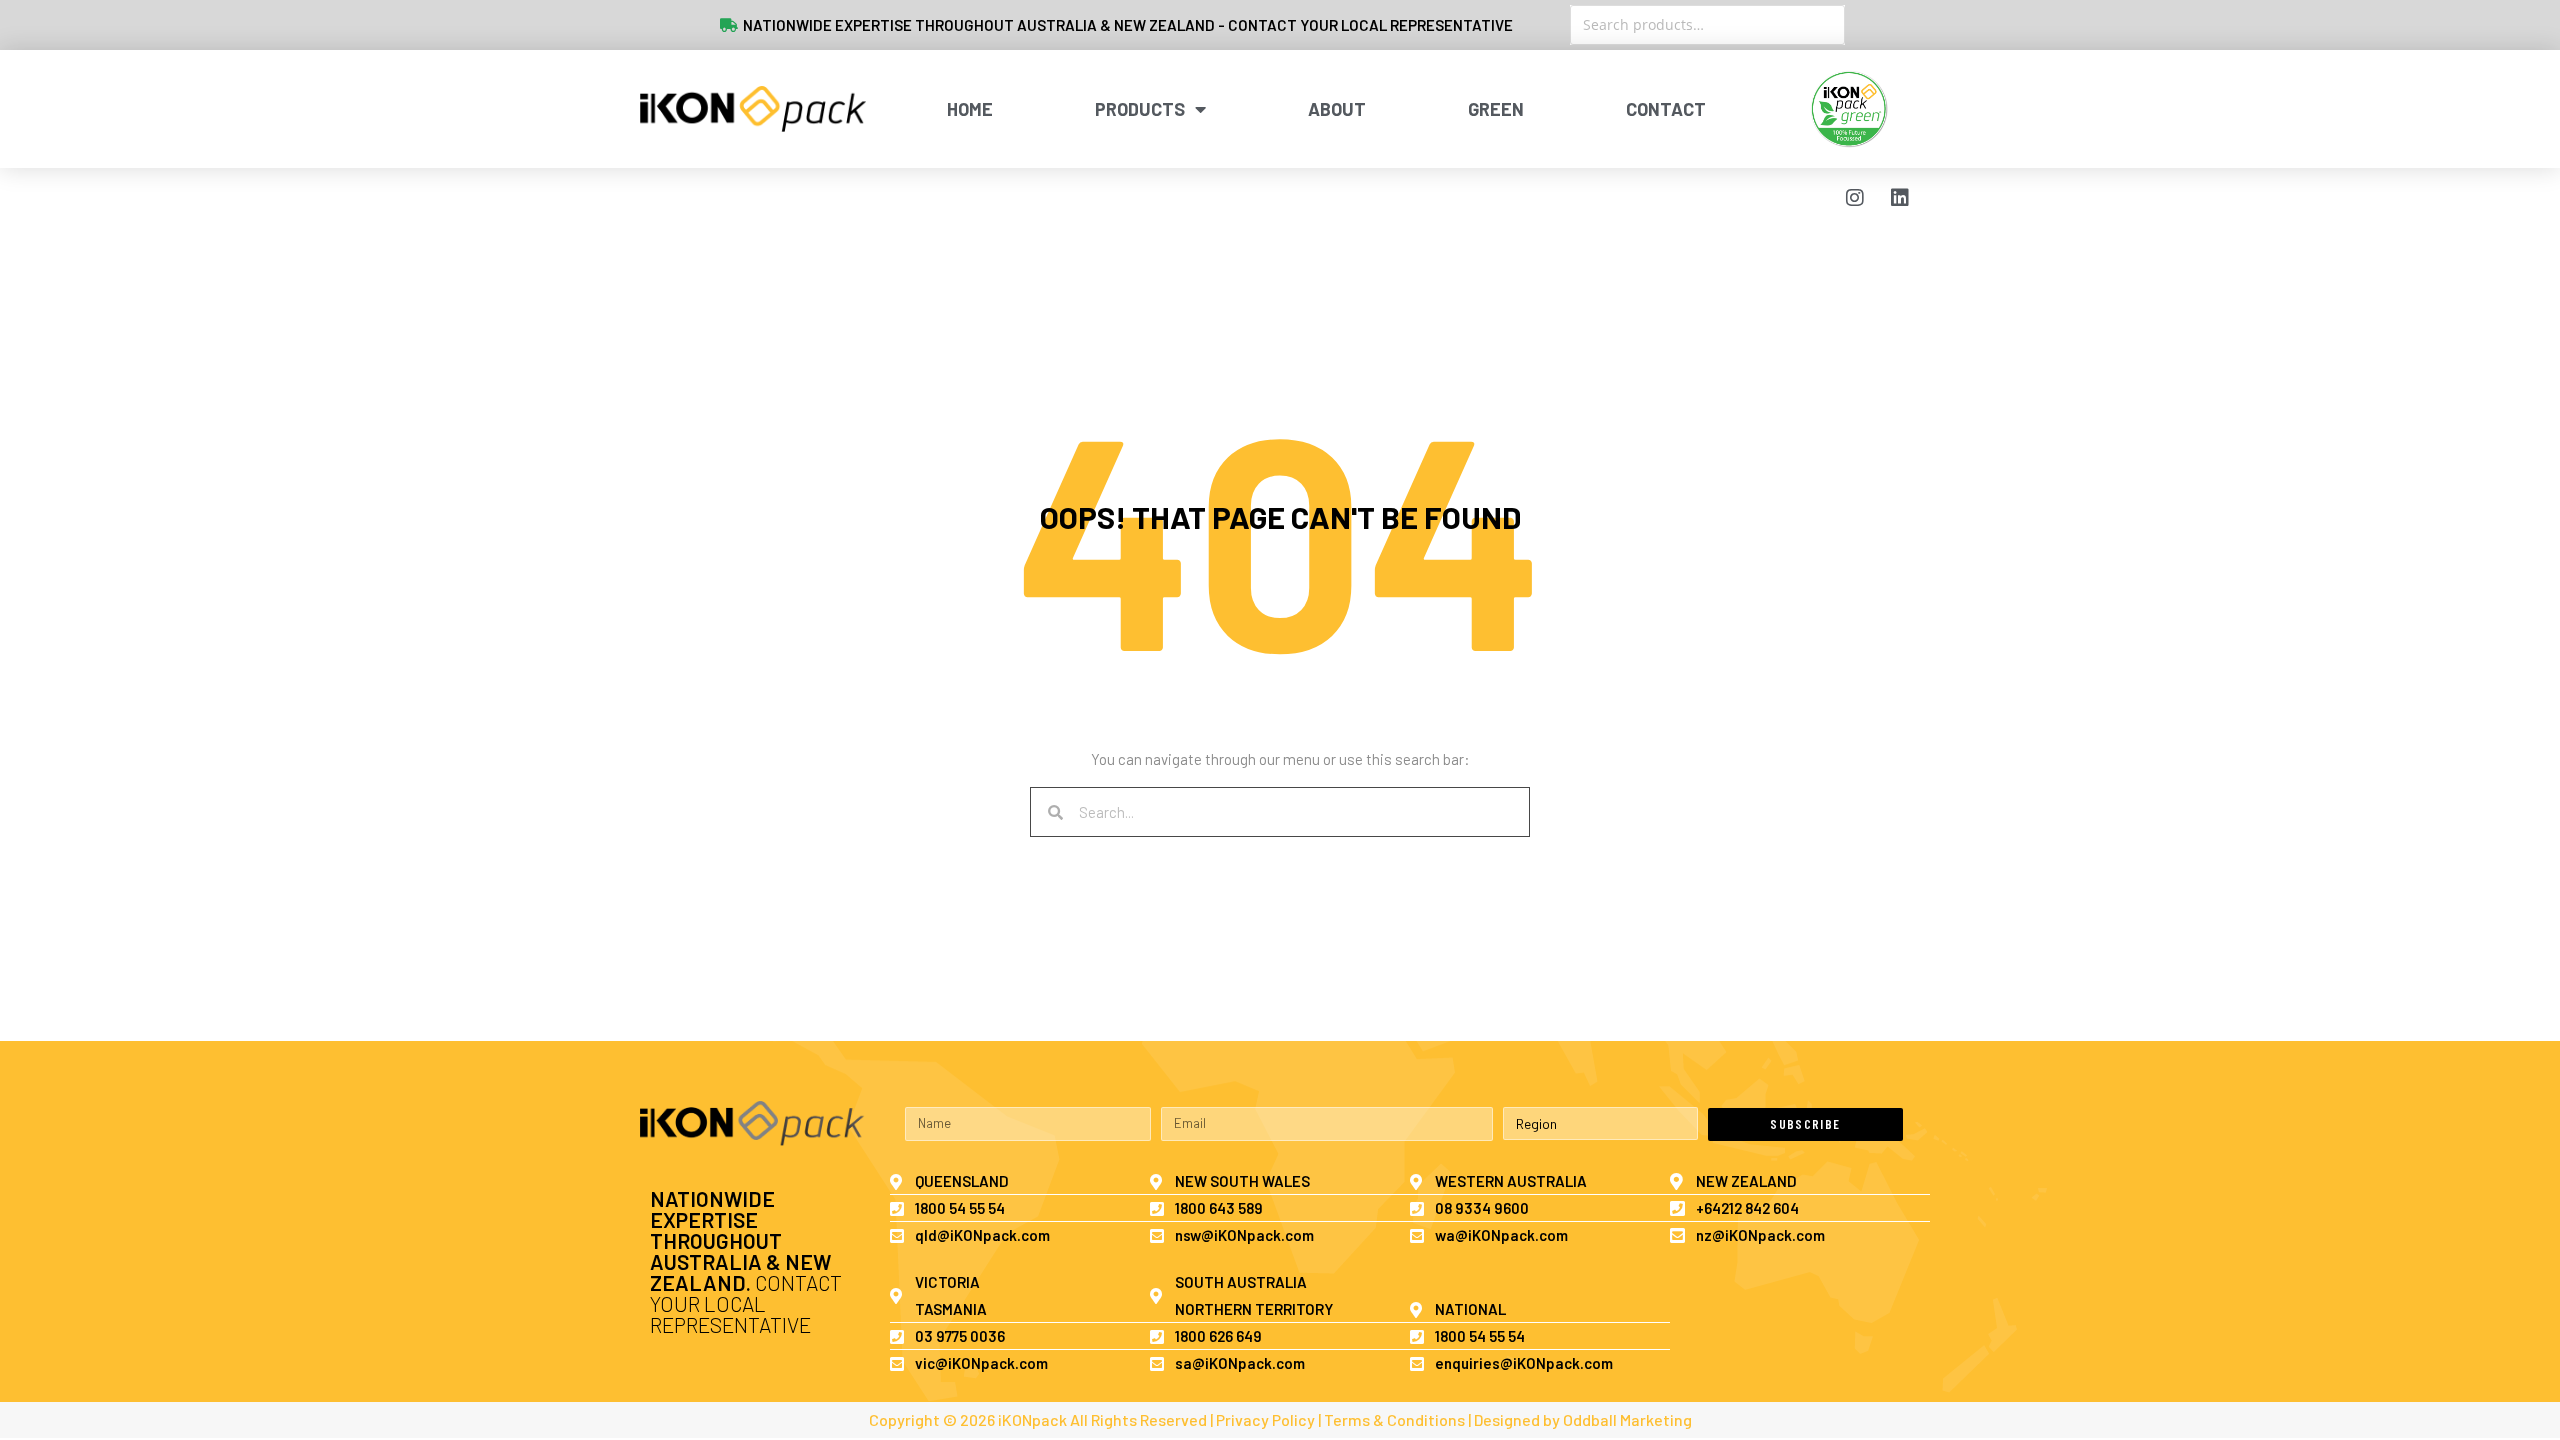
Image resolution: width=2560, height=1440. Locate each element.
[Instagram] (1855, 198)
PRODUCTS (1140, 109)
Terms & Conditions (1394, 1419)
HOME (970, 109)
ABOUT (1337, 109)
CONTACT (1666, 109)
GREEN (1496, 109)
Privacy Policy (1265, 1419)
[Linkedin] (1900, 198)
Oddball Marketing (1627, 1419)
